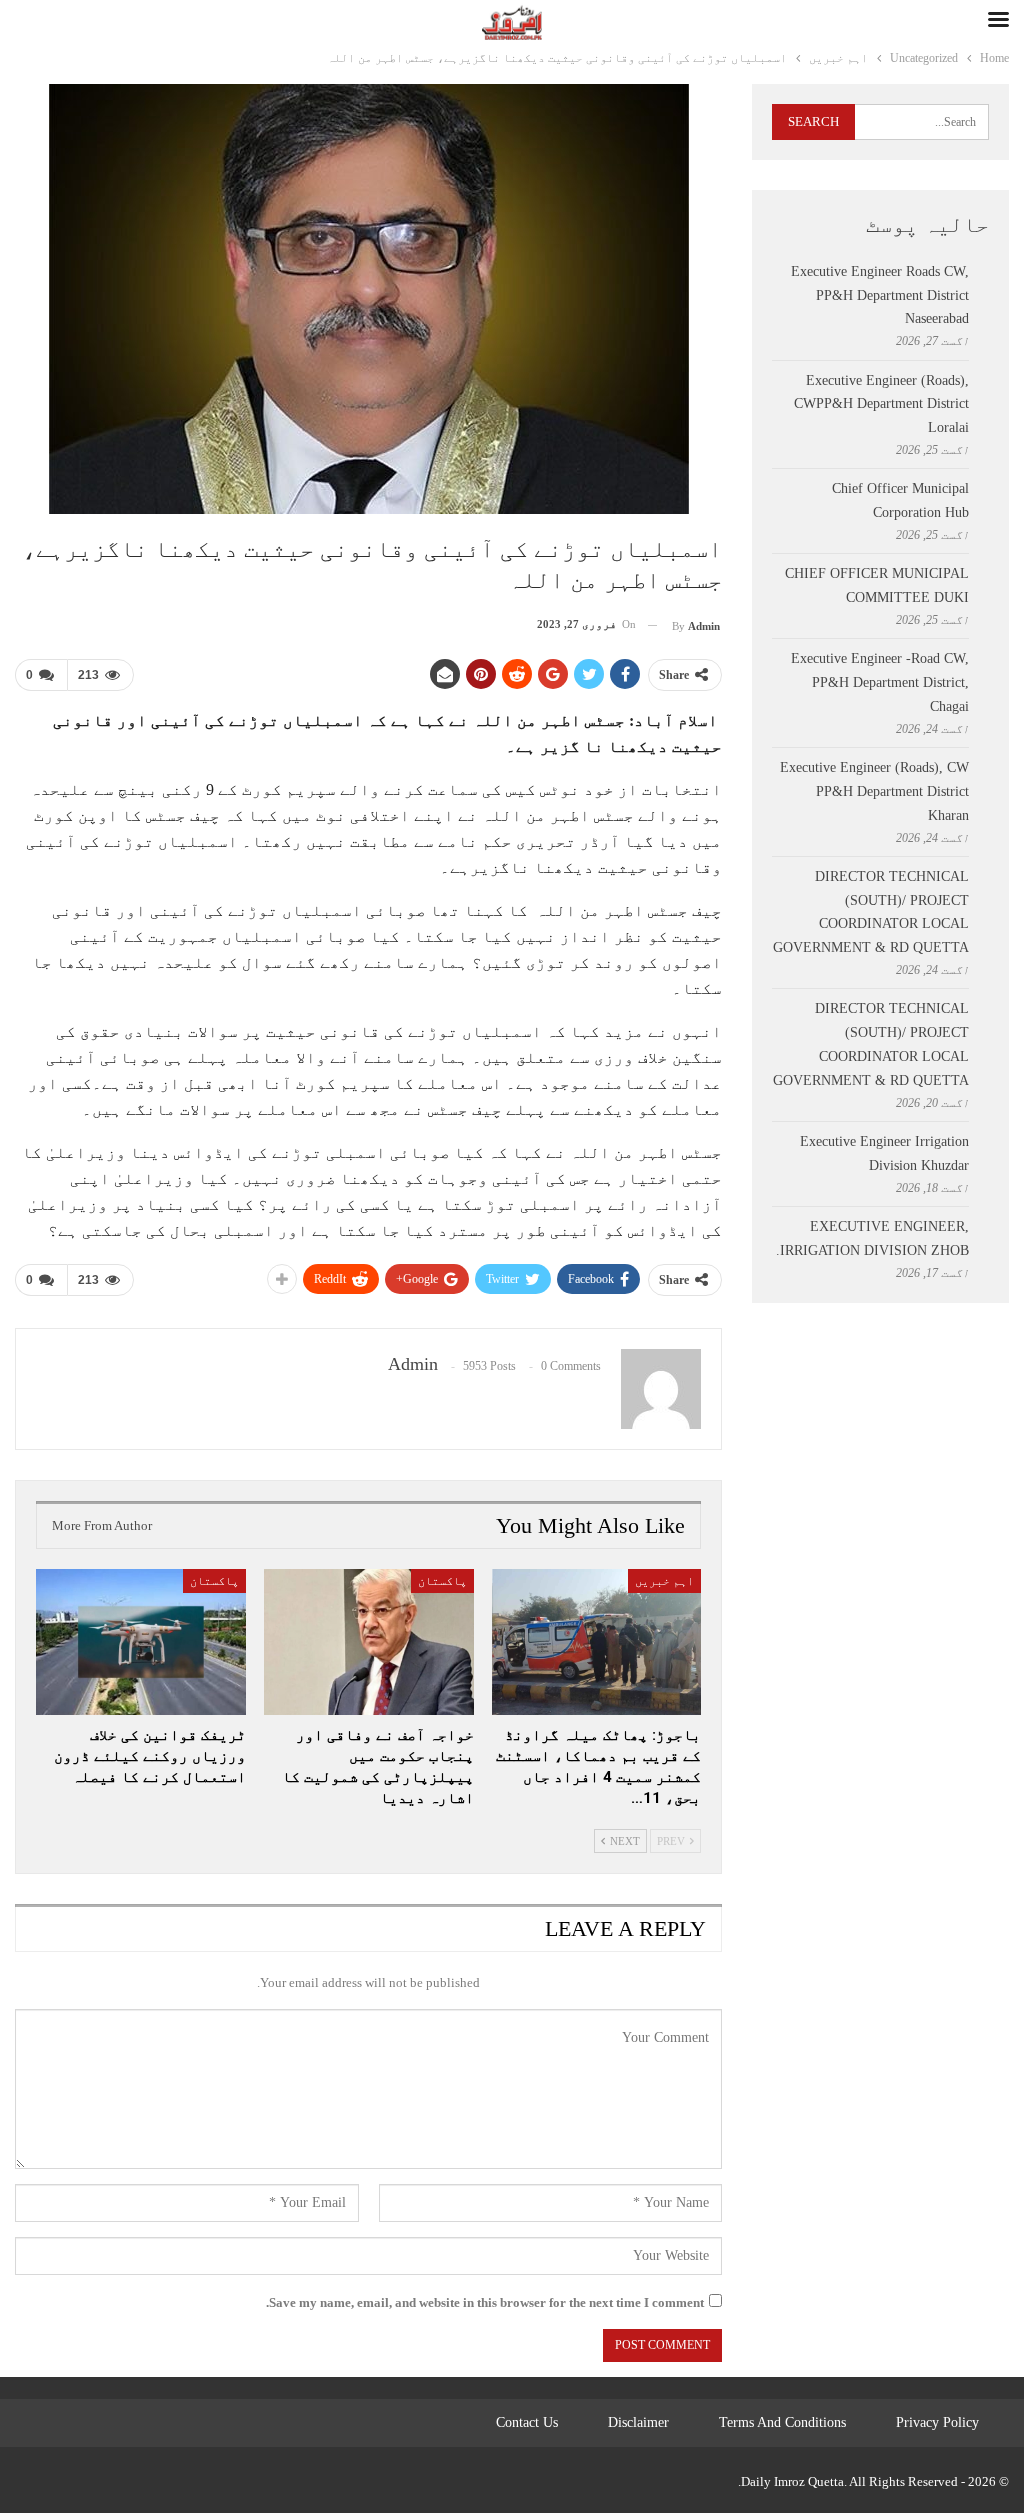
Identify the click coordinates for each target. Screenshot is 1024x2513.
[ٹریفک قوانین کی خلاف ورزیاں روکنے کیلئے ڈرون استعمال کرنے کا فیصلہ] (141, 1642)
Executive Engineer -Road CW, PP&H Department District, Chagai (880, 682)
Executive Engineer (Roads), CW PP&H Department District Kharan (874, 791)
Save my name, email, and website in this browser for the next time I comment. (485, 2302)
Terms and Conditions (782, 2422)
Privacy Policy (937, 2422)
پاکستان (442, 1581)
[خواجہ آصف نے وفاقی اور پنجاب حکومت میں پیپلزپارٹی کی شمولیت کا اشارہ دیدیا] (369, 1642)
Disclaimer (638, 2422)
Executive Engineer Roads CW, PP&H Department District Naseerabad (880, 295)
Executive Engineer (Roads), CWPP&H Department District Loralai (881, 404)
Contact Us (527, 2422)
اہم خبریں (664, 1581)
